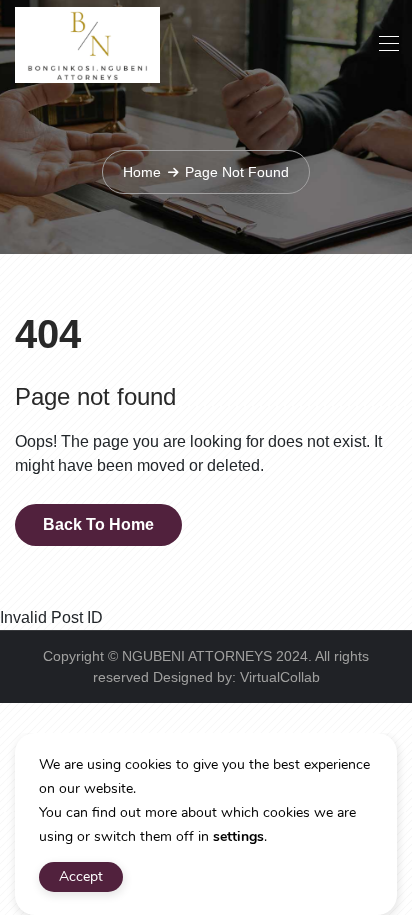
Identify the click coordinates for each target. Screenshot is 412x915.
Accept (81, 876)
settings (238, 836)
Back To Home (98, 524)
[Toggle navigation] (387, 43)
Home (142, 172)
